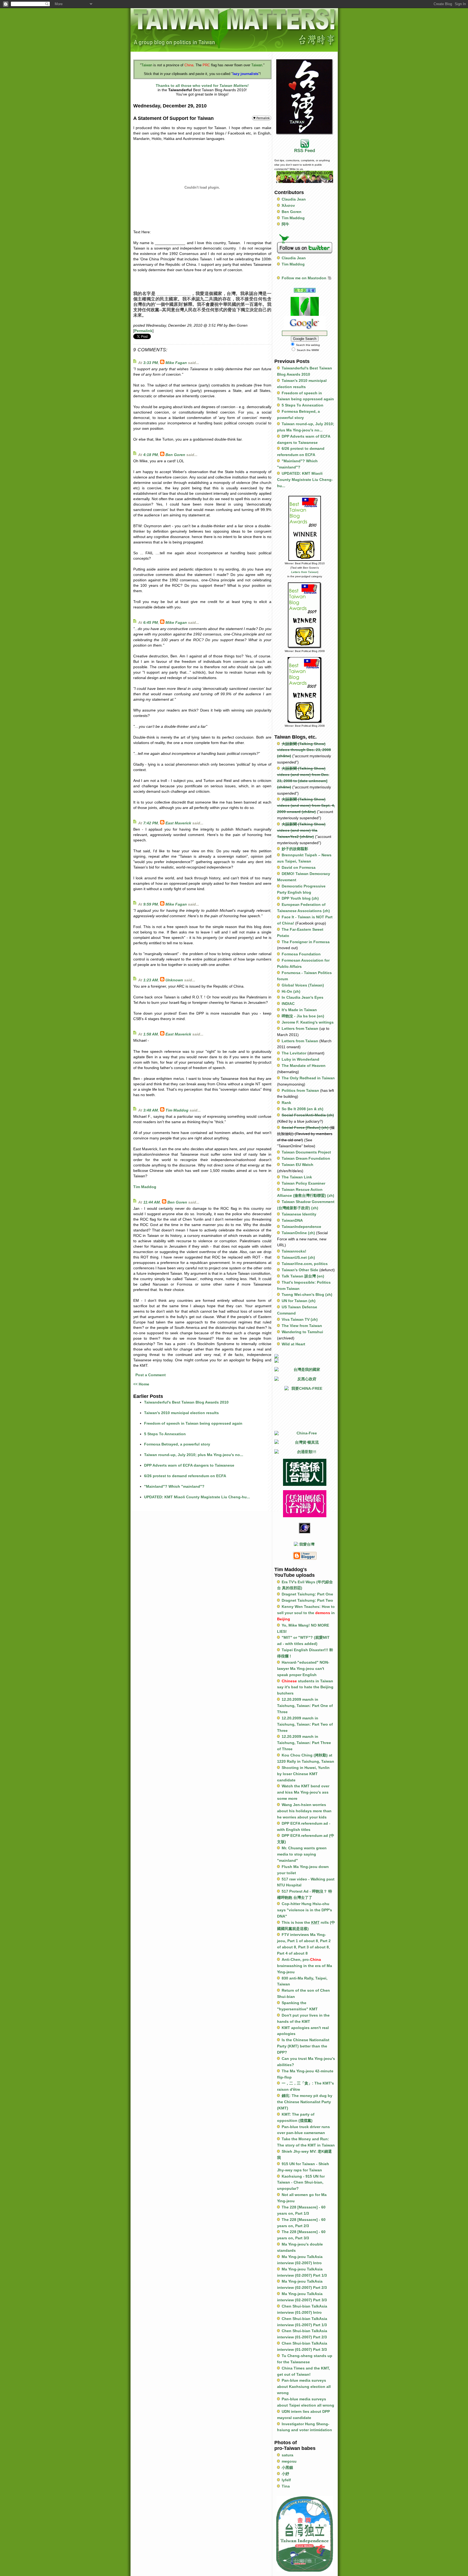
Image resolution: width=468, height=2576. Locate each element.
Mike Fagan (176, 363)
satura (287, 2455)
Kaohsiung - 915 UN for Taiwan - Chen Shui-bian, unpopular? (301, 2182)
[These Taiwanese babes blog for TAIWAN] (305, 1361)
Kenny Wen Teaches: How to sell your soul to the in (306, 1613)
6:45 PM (151, 622)
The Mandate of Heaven (304, 1066)
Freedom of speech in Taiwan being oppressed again (193, 1423)
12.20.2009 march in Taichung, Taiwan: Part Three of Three (304, 1743)
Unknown (174, 980)
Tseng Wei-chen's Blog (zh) (307, 1294)
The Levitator (294, 1053)
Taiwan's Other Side (300, 1270)
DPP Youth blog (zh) (300, 898)
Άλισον (288, 205)
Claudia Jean (294, 199)
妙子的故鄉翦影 (295, 849)
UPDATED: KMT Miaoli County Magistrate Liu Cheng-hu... (197, 1497)
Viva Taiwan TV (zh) (300, 1319)
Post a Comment (151, 1375)
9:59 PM (151, 904)
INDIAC (288, 1004)
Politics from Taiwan (300, 1090)
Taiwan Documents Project (306, 1152)
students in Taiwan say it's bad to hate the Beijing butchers (305, 1687)
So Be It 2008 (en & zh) (303, 1109)
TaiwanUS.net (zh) (298, 1257)
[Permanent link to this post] (262, 118)
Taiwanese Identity (299, 1214)
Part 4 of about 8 (292, 1953)
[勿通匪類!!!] (305, 1452)
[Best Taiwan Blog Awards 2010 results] (305, 528)
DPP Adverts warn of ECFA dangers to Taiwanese (189, 1465)
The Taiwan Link (297, 1177)
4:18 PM (151, 455)
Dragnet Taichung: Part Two (307, 1600)
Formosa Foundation (301, 954)
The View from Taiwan (302, 1326)
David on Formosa (299, 867)
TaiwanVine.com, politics (305, 1264)
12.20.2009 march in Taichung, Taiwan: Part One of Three (305, 1706)
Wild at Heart (293, 1344)
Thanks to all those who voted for (202, 86)
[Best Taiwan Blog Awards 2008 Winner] (305, 690)
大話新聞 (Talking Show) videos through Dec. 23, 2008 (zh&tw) (304, 750)
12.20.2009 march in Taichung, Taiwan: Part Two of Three (305, 1724)
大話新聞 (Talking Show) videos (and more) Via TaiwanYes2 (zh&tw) (301, 830)
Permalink (143, 331)
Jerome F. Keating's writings (308, 1022)
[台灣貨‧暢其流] (305, 1442)
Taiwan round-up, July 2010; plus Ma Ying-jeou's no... (194, 1455)
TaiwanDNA (292, 1220)
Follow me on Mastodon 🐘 (307, 278)
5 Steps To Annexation (165, 1434)
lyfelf (286, 2480)
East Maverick (178, 823)
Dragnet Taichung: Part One (307, 1594)
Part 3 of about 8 (313, 1947)
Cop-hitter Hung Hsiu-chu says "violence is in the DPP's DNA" (305, 1910)
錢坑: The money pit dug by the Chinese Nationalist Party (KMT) (305, 2102)
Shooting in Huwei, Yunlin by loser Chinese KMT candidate (303, 1774)
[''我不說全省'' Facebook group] (305, 290)
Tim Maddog (177, 1110)
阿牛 (285, 224)
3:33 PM (151, 363)
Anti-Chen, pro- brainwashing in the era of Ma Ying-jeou (305, 1966)
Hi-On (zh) (291, 991)
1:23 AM (151, 980)
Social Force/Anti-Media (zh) (308, 1115)
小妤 (285, 2474)
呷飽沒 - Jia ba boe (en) (303, 1016)
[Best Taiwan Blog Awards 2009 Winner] (305, 615)
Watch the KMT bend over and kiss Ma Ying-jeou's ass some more (303, 1792)
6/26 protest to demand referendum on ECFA (185, 1476)
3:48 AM (151, 1110)
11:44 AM (152, 1202)
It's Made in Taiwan (299, 1010)
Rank (286, 1103)
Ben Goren (175, 455)
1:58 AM (151, 1034)
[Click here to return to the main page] (234, 29)
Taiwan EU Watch (298, 1165)
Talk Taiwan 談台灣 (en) (303, 1276)
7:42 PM (151, 823)
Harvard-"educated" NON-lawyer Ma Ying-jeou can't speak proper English (303, 1669)
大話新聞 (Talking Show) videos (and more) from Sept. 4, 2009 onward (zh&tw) (306, 805)
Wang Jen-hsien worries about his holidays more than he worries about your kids (304, 1811)
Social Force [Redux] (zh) (305, 1128)
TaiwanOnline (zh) (298, 1233)
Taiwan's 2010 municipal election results (181, 1413)
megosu (289, 2461)
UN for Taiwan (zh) (299, 1301)
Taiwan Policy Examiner (303, 1183)
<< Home (141, 1384)
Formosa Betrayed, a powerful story (177, 1444)
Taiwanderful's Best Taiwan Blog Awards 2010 (186, 1402)
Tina (286, 2486)
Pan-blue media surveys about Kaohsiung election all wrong (304, 2387)
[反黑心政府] (305, 1379)
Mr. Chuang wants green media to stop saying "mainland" (302, 1854)
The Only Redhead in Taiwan (308, 1078)
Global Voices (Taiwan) (303, 985)
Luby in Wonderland (300, 1059)
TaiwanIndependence (301, 1227)
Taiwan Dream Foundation (306, 1158)
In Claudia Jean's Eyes (303, 997)
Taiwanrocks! (294, 1251)
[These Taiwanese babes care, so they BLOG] (305, 1356)
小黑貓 (287, 2467)
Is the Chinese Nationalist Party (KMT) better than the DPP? (303, 2046)
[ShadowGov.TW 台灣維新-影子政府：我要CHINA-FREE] (305, 1406)
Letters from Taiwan (304, 572)
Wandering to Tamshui (302, 1332)
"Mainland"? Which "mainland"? (174, 1486)
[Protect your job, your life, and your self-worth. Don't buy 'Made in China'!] (305, 1433)
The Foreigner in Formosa (306, 942)
